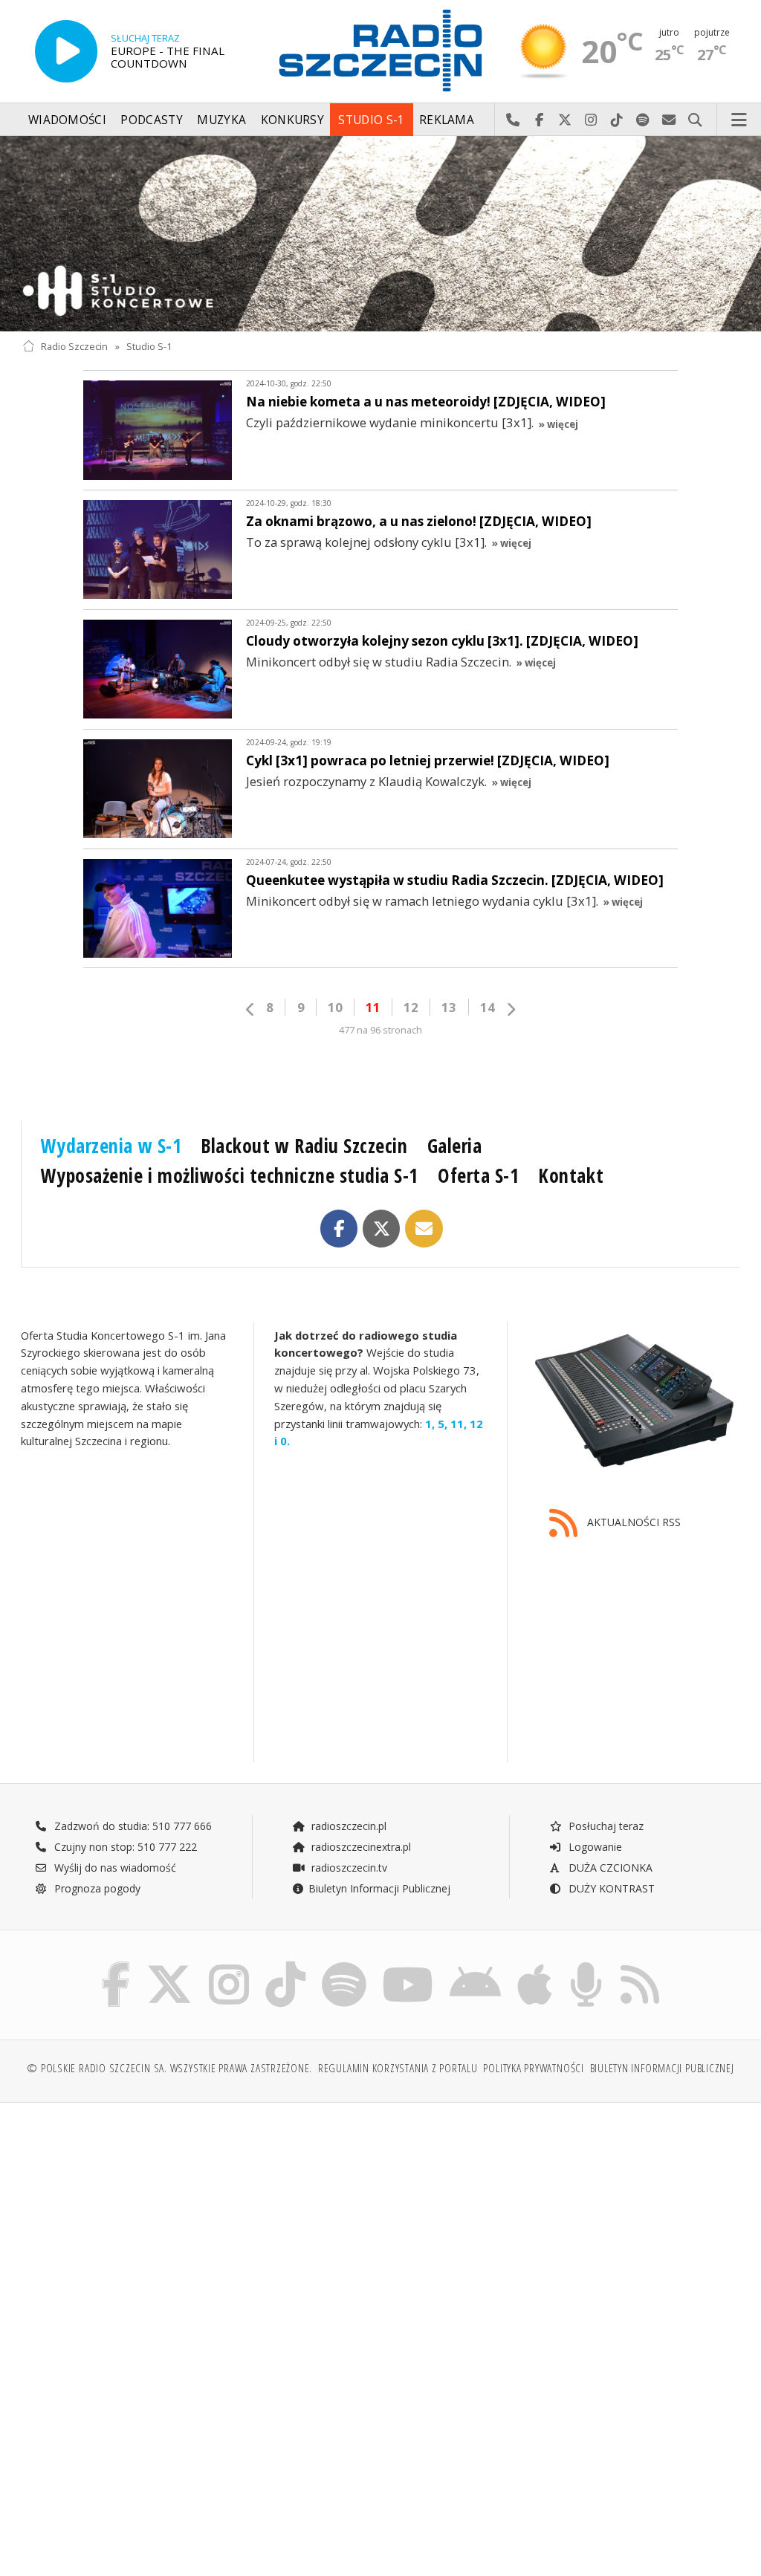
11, (457, 1423)
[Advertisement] (200, 2228)
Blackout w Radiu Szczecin (304, 1146)
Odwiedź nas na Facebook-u (539, 120)
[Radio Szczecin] (380, 51)
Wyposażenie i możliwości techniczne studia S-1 (230, 1175)
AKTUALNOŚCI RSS (632, 1522)
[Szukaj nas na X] (169, 1965)
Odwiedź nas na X (565, 120)
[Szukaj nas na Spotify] (344, 1965)
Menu (739, 120)
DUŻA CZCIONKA (609, 1868)
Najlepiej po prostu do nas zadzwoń (513, 120)
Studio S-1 (371, 120)
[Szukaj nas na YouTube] (408, 1965)
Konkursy (292, 120)
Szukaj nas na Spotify (643, 120)
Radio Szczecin (74, 347)
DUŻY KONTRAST (610, 1888)
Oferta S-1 (478, 1175)
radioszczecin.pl (347, 1826)
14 (488, 1007)
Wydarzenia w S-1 (111, 1146)
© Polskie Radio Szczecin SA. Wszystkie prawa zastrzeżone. (169, 2068)
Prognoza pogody (96, 1888)
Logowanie (594, 1847)
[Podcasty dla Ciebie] (586, 1965)
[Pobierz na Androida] (475, 1965)
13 (449, 1007)
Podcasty (151, 120)
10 (335, 1007)
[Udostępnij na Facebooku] (339, 1229)
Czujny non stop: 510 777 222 (124, 1847)
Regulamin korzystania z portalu (398, 2068)
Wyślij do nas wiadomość (669, 120)
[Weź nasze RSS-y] (640, 1965)
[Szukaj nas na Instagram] (229, 1965)
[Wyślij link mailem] (424, 1229)
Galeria (455, 1146)
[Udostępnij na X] (382, 1229)
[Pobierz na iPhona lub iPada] (535, 1965)
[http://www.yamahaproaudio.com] (634, 1401)
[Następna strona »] (511, 1009)
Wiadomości (67, 120)
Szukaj (695, 120)
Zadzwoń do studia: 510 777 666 (132, 1826)
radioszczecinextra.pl (360, 1847)
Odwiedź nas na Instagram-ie (591, 120)
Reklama (447, 120)
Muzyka (221, 120)
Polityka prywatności (533, 2068)
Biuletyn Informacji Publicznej (379, 1888)
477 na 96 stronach (380, 1030)
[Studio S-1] (380, 234)
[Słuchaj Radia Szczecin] (66, 51)
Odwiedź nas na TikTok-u (617, 120)
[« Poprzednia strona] (250, 1009)
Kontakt (571, 1175)
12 (411, 1007)
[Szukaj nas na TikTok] (285, 1965)
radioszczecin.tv (348, 1868)
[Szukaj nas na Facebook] (116, 1965)
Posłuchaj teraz (605, 1826)
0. (284, 1441)
